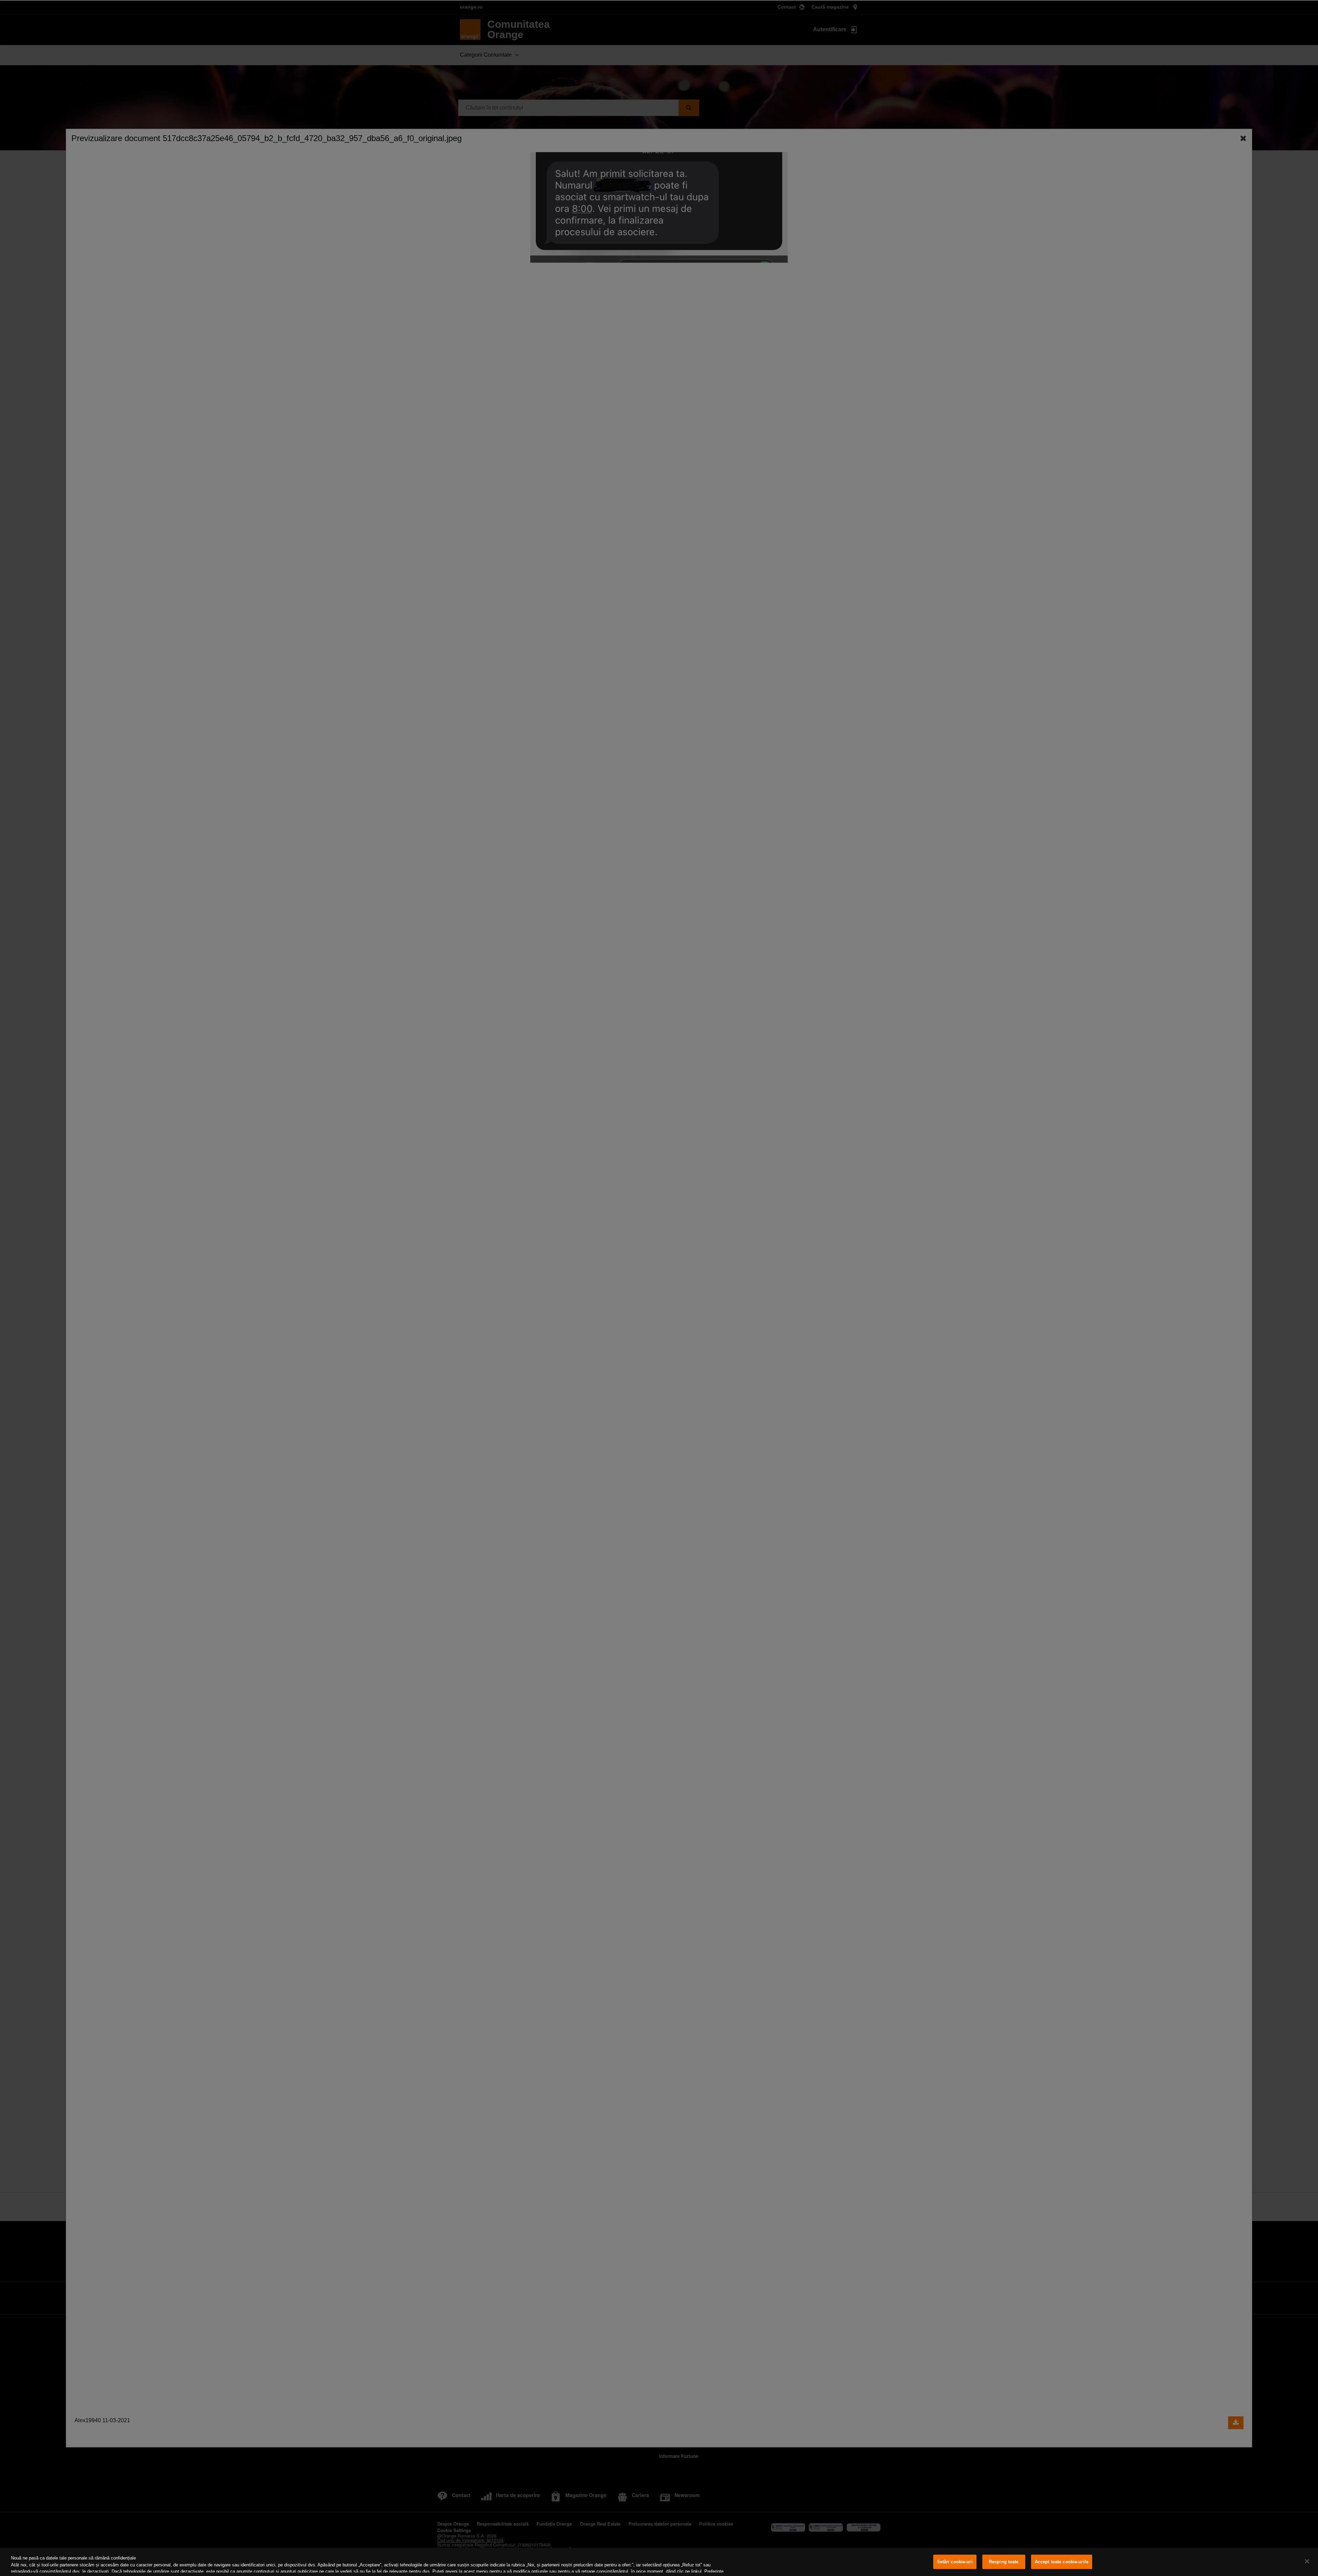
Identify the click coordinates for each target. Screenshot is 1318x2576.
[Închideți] (1307, 2561)
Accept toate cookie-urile (1062, 2562)
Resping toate (1004, 2562)
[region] (659, 2562)
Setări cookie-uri (955, 2562)
